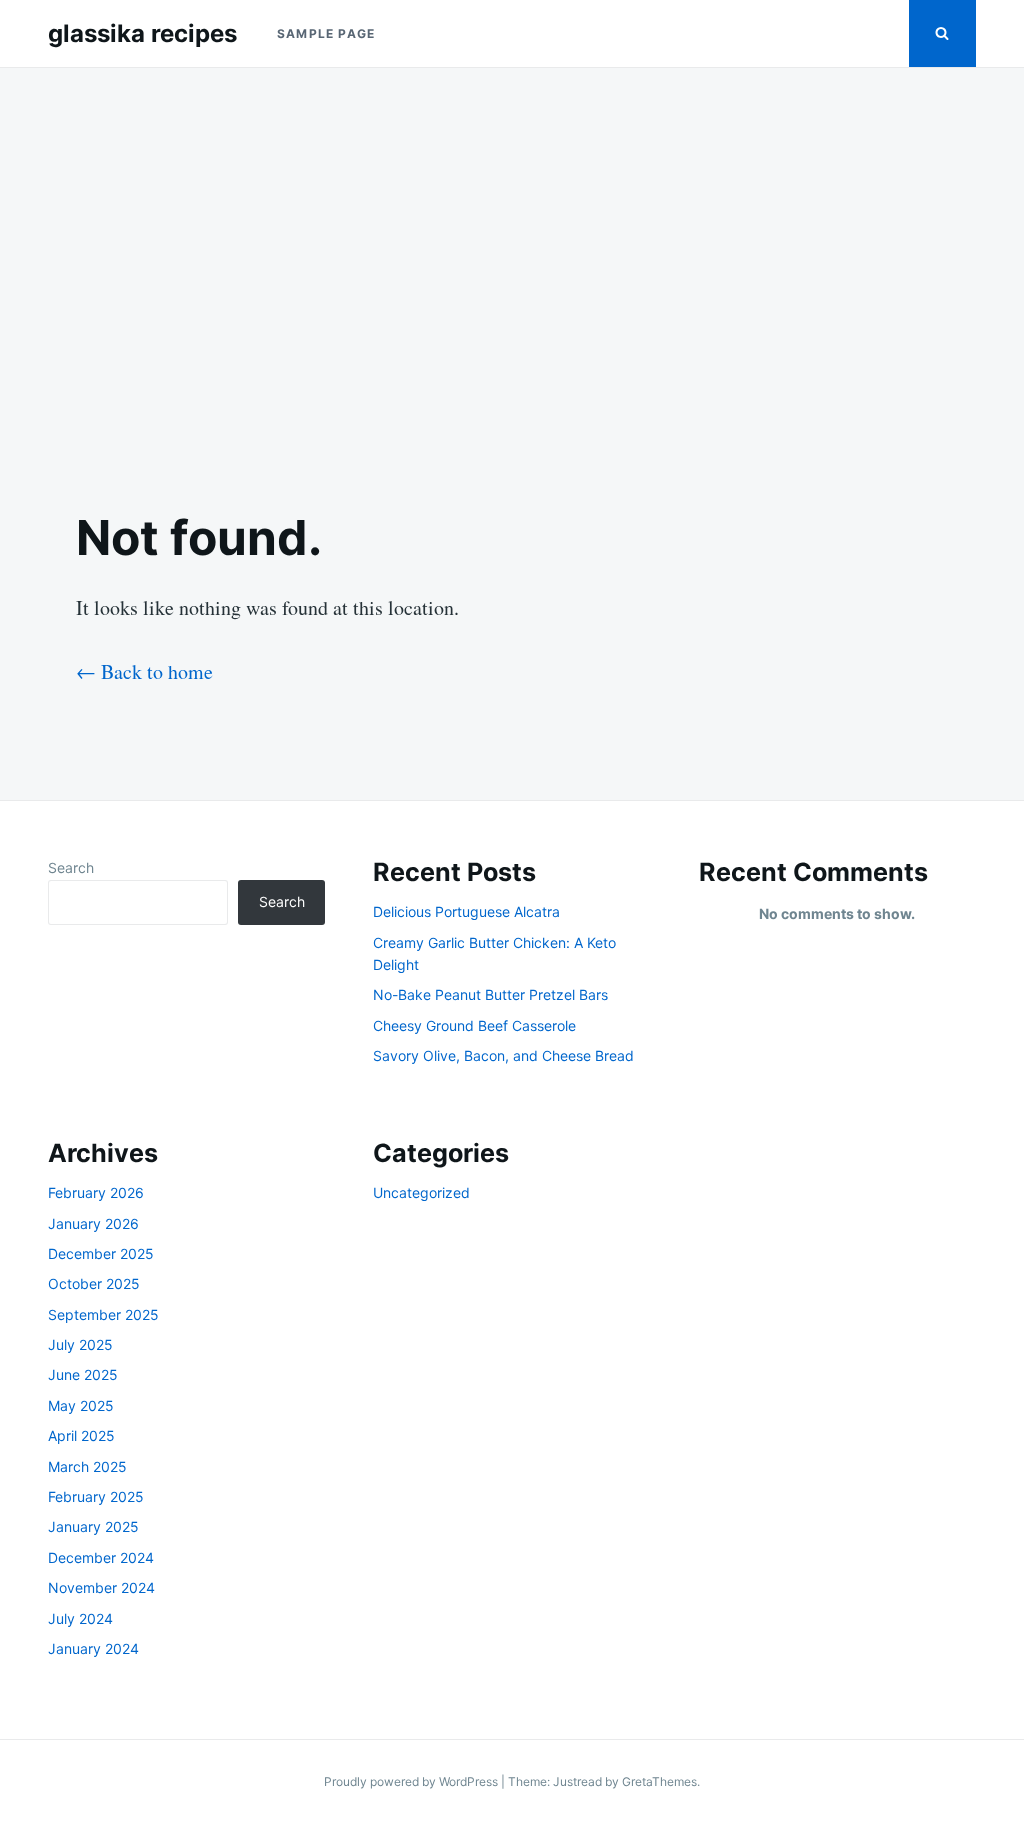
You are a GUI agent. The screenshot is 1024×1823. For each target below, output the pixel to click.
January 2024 (93, 1648)
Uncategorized (421, 1192)
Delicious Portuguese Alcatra (466, 911)
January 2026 (93, 1223)
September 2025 (103, 1314)
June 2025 (83, 1374)
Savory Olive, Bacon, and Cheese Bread (503, 1055)
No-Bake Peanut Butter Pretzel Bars (490, 994)
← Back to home (144, 671)
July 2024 (80, 1618)
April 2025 (81, 1435)
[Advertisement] (512, 272)
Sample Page (326, 33)
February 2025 (96, 1496)
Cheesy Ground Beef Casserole (474, 1025)
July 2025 (80, 1344)
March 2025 (87, 1466)
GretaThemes (659, 1781)
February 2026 (96, 1192)
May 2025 (81, 1405)
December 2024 (101, 1557)
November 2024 (101, 1587)
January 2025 (93, 1526)
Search (71, 867)
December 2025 (101, 1253)
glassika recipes (142, 33)
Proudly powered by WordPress (412, 1781)
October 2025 (94, 1283)
